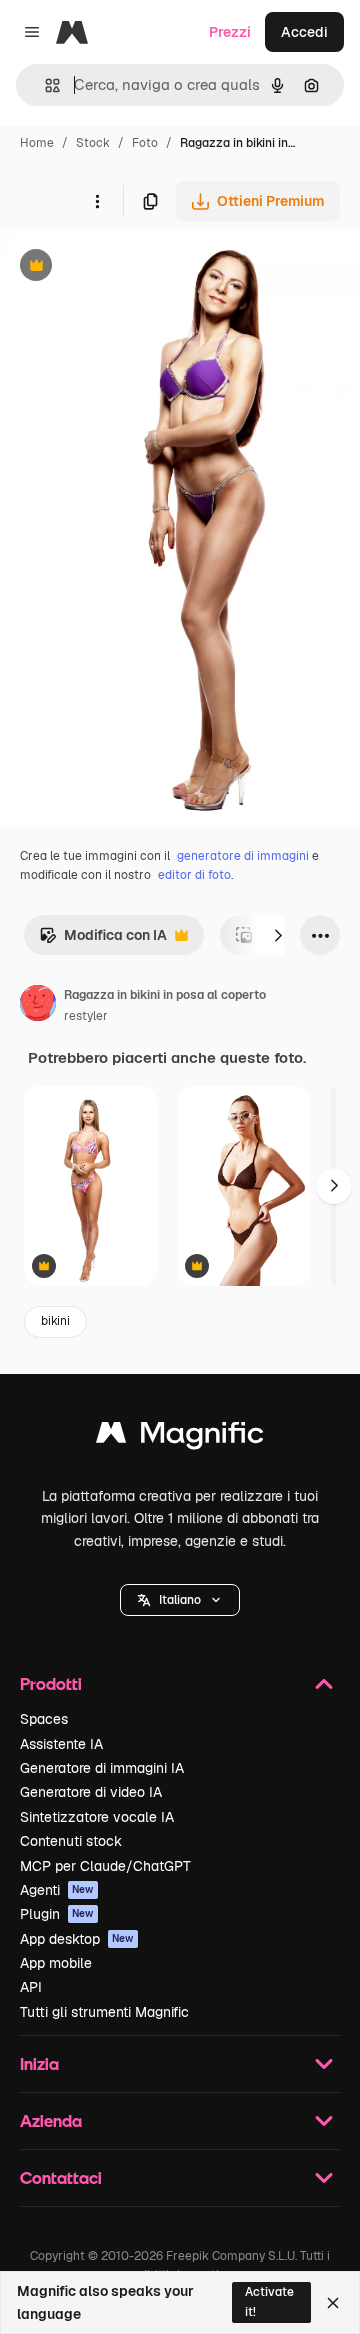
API (31, 1987)
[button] (180, 1600)
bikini (55, 1321)
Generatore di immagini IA (102, 1768)
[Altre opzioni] (97, 201)
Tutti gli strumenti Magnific (104, 2012)
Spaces (44, 1719)
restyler (86, 1016)
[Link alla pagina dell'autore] (38, 1006)
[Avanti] (278, 935)
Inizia (39, 2063)
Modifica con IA (103, 940)
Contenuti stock (71, 1841)
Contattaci (61, 2177)
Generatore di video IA (91, 1792)
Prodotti (51, 1683)
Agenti (57, 1890)
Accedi (304, 32)
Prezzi (230, 32)
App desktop (77, 1939)
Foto (145, 143)
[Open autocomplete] (44, 85)
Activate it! (269, 2301)
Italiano (180, 1600)
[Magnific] (180, 1437)
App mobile (56, 1963)
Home (37, 143)
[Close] (333, 2303)
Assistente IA (61, 1744)
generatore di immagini (243, 856)
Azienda (51, 2120)
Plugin (57, 1914)
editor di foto (194, 875)
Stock (93, 143)
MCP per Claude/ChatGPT (105, 1866)
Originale (132, 267)
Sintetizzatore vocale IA (97, 1817)
